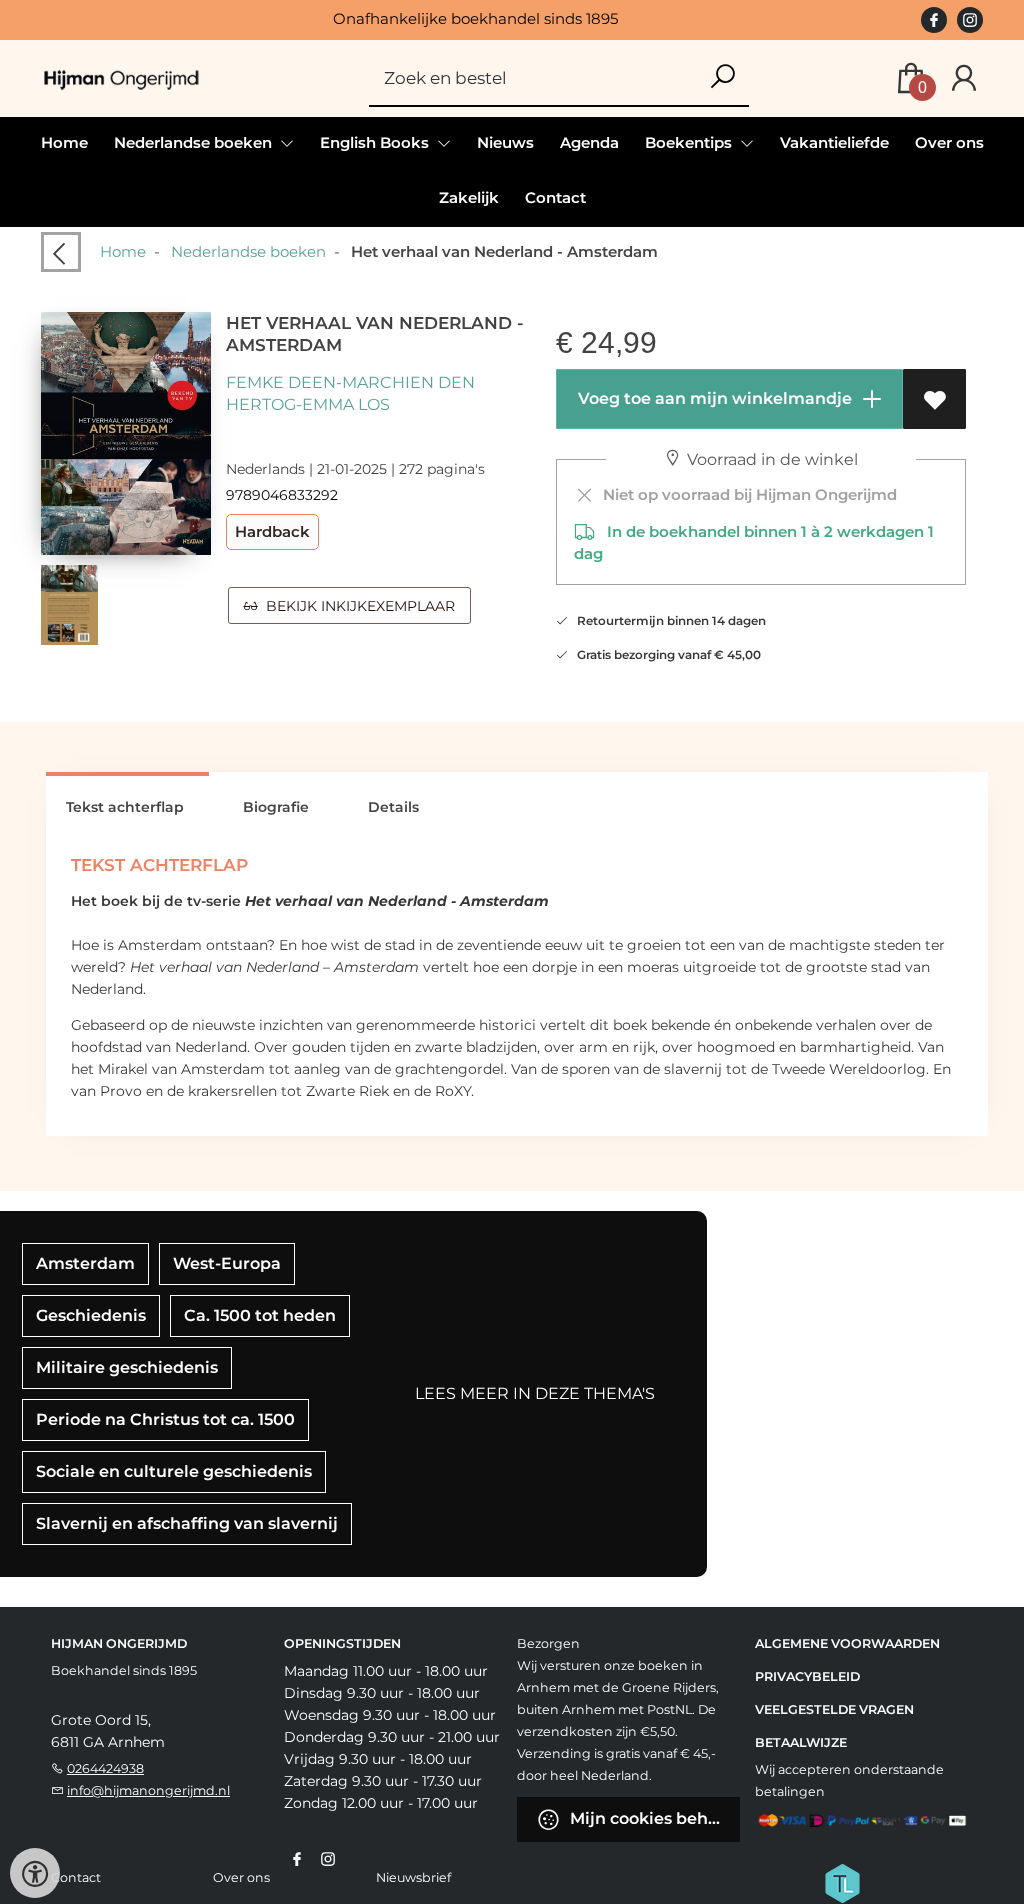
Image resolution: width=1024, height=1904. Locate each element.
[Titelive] (842, 1882)
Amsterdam (85, 1263)
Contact (555, 197)
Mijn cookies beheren (653, 1818)
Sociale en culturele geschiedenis (174, 1471)
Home (64, 142)
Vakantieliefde (834, 142)
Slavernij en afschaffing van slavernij (187, 1523)
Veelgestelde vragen (834, 1709)
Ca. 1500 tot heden (260, 1315)
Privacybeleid (807, 1676)
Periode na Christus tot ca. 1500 (165, 1419)
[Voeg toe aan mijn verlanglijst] (934, 399)
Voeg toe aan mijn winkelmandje (713, 398)
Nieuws (505, 142)
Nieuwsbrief (413, 1877)
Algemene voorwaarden (847, 1643)
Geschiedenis (91, 1315)
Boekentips (690, 142)
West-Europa (227, 1263)
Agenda (589, 142)
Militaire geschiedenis (127, 1367)
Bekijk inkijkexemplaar (356, 606)
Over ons (949, 142)
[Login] (964, 78)
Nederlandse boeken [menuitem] (195, 142)
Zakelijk (469, 197)
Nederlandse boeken (248, 251)
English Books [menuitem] (376, 142)
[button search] (722, 77)
